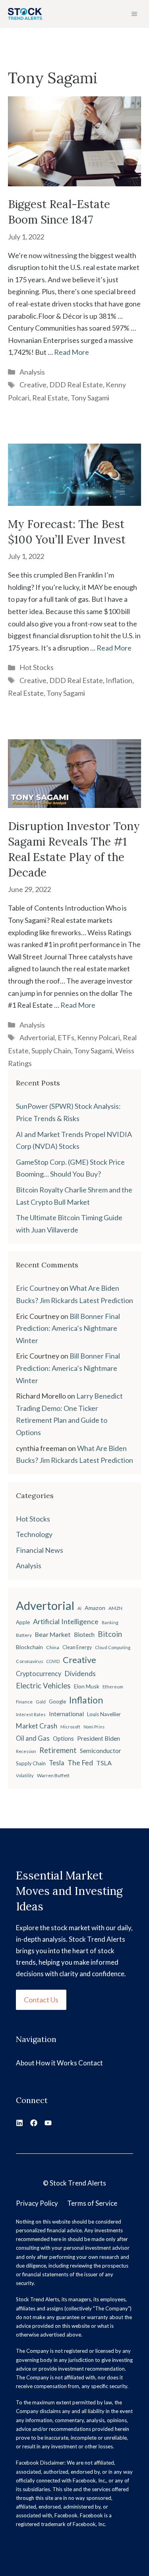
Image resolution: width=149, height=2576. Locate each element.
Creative (33, 385)
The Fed (80, 1763)
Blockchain (29, 1647)
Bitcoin (110, 1634)
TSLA (104, 1763)
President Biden (99, 1738)
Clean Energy (77, 1647)
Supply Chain (51, 1051)
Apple (23, 1622)
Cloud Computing (113, 1647)
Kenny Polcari (99, 1037)
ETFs (66, 1037)
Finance (24, 1702)
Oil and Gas (33, 1738)
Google (57, 1701)
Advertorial (37, 1037)
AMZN (115, 1608)
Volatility (25, 1775)
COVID (53, 1661)
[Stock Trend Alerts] (25, 14)
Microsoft (70, 1727)
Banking (110, 1622)
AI (79, 1608)
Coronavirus (30, 1661)
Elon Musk (87, 1686)
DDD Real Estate (76, 385)
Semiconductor (101, 1750)
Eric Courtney (38, 1288)
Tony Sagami (90, 398)
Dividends (80, 1674)
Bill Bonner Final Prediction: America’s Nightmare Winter (68, 1328)
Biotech (84, 1634)
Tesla (57, 1763)
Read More (72, 352)
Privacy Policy (37, 2203)
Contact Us (41, 2000)
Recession (26, 1751)
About (25, 2063)
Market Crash (37, 1726)
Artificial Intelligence (66, 1621)
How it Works (56, 2063)
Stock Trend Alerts (78, 2183)
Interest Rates (31, 1714)
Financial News (40, 1550)
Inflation (119, 680)
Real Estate (50, 398)
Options (63, 1739)
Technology (34, 1534)
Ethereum (113, 1687)
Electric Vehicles (43, 1686)
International (66, 1714)
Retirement (58, 1750)
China (53, 1647)
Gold (41, 1702)
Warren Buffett (53, 1775)
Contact (91, 2063)
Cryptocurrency (39, 1674)
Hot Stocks (37, 667)
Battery (24, 1635)
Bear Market (53, 1634)
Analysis (32, 372)
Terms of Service (92, 2203)
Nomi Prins (94, 1727)
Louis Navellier (104, 1714)
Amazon (95, 1608)
